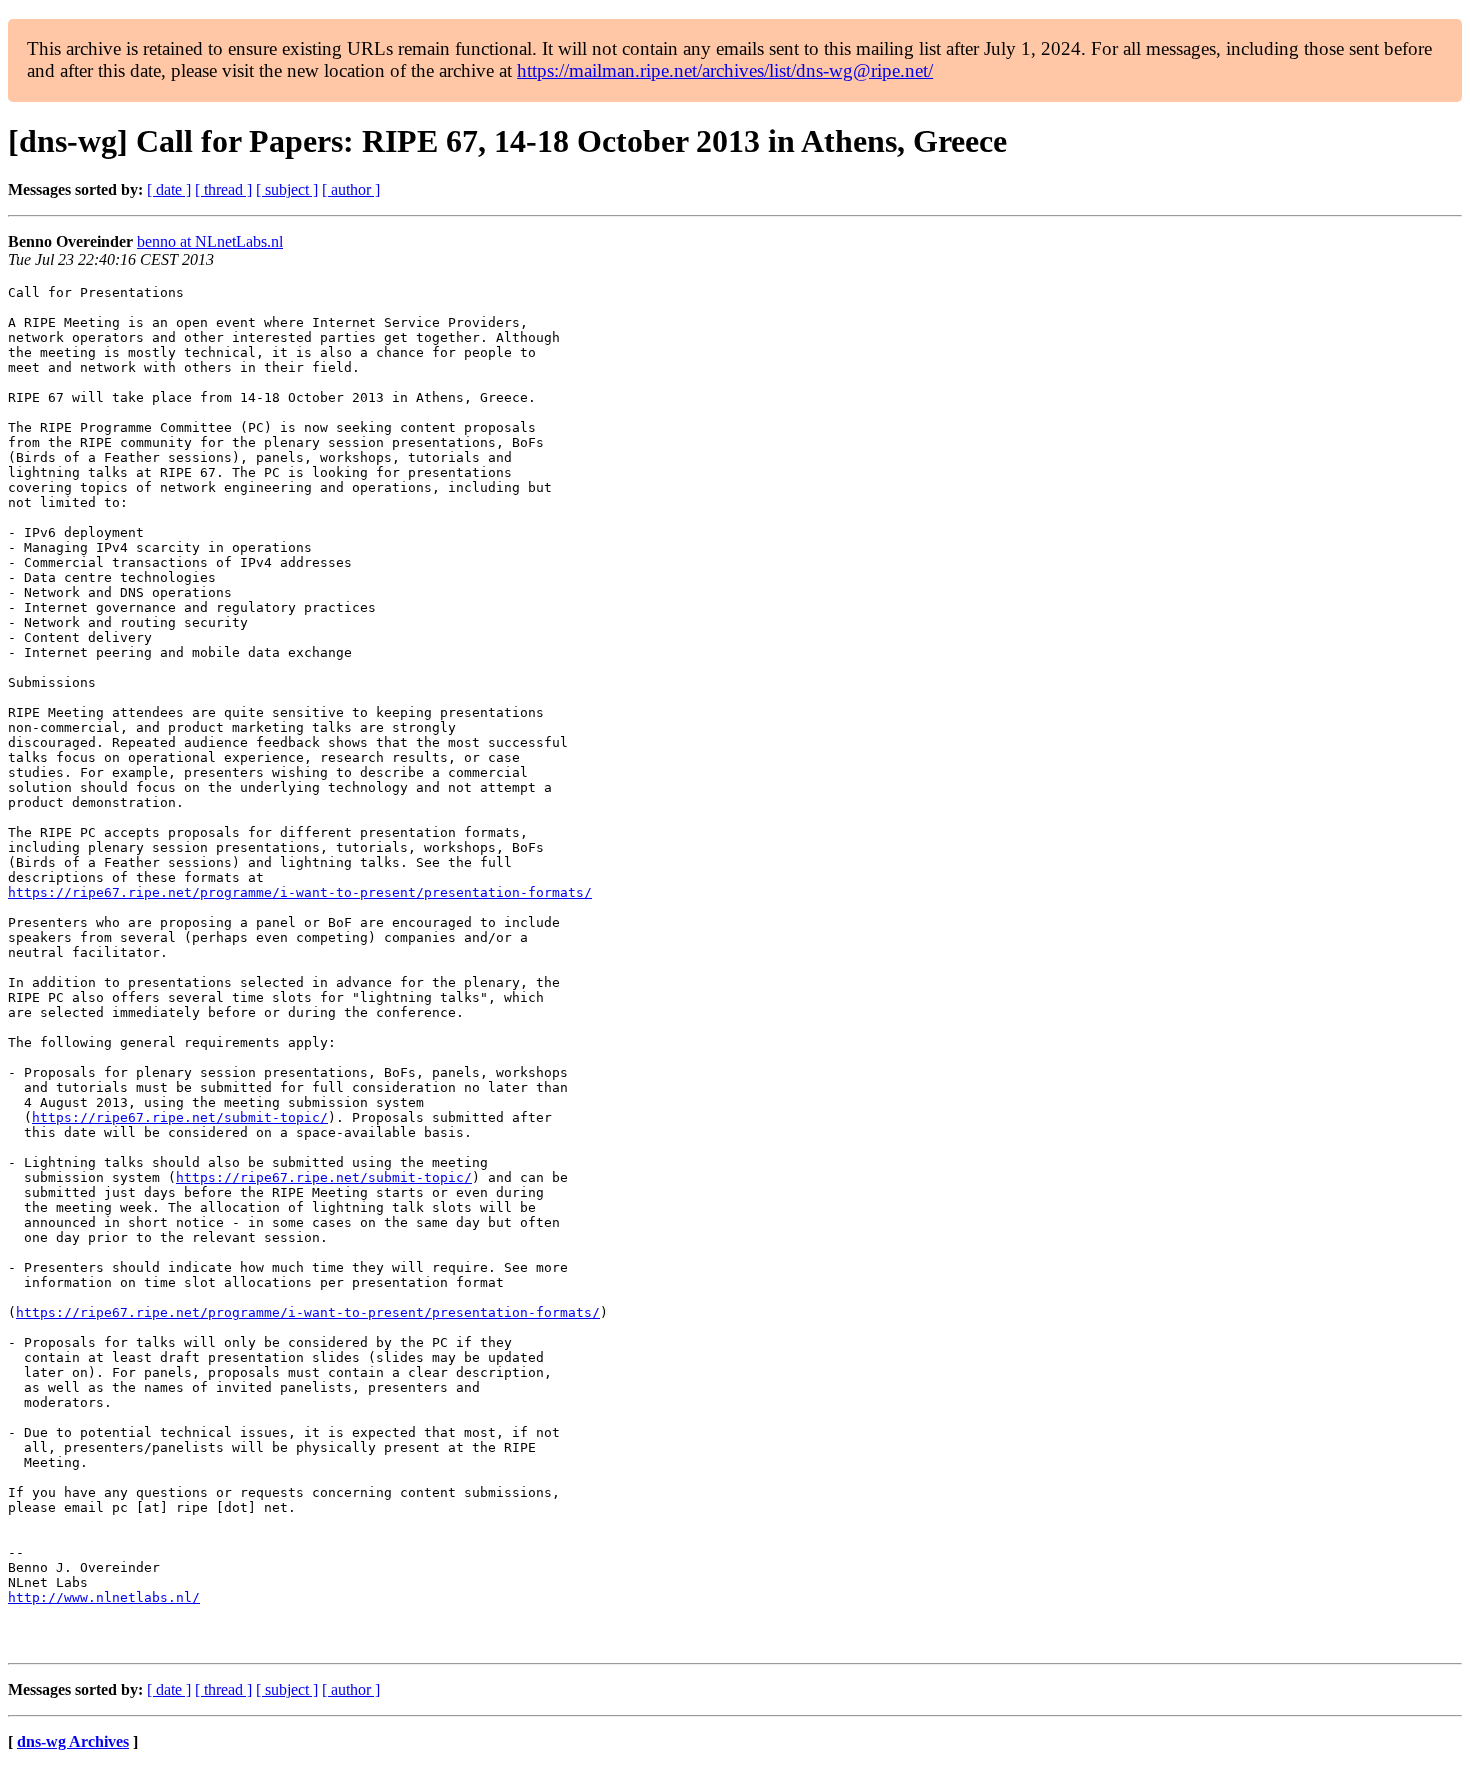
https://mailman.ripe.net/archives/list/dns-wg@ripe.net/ (725, 70)
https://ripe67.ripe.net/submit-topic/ (180, 1117)
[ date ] (169, 189)
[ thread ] (223, 189)
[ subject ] (287, 189)
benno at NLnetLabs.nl (210, 241)
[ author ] (351, 189)
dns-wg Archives (73, 1741)
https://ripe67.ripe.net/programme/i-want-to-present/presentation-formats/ (300, 892)
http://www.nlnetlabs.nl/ (104, 1597)
